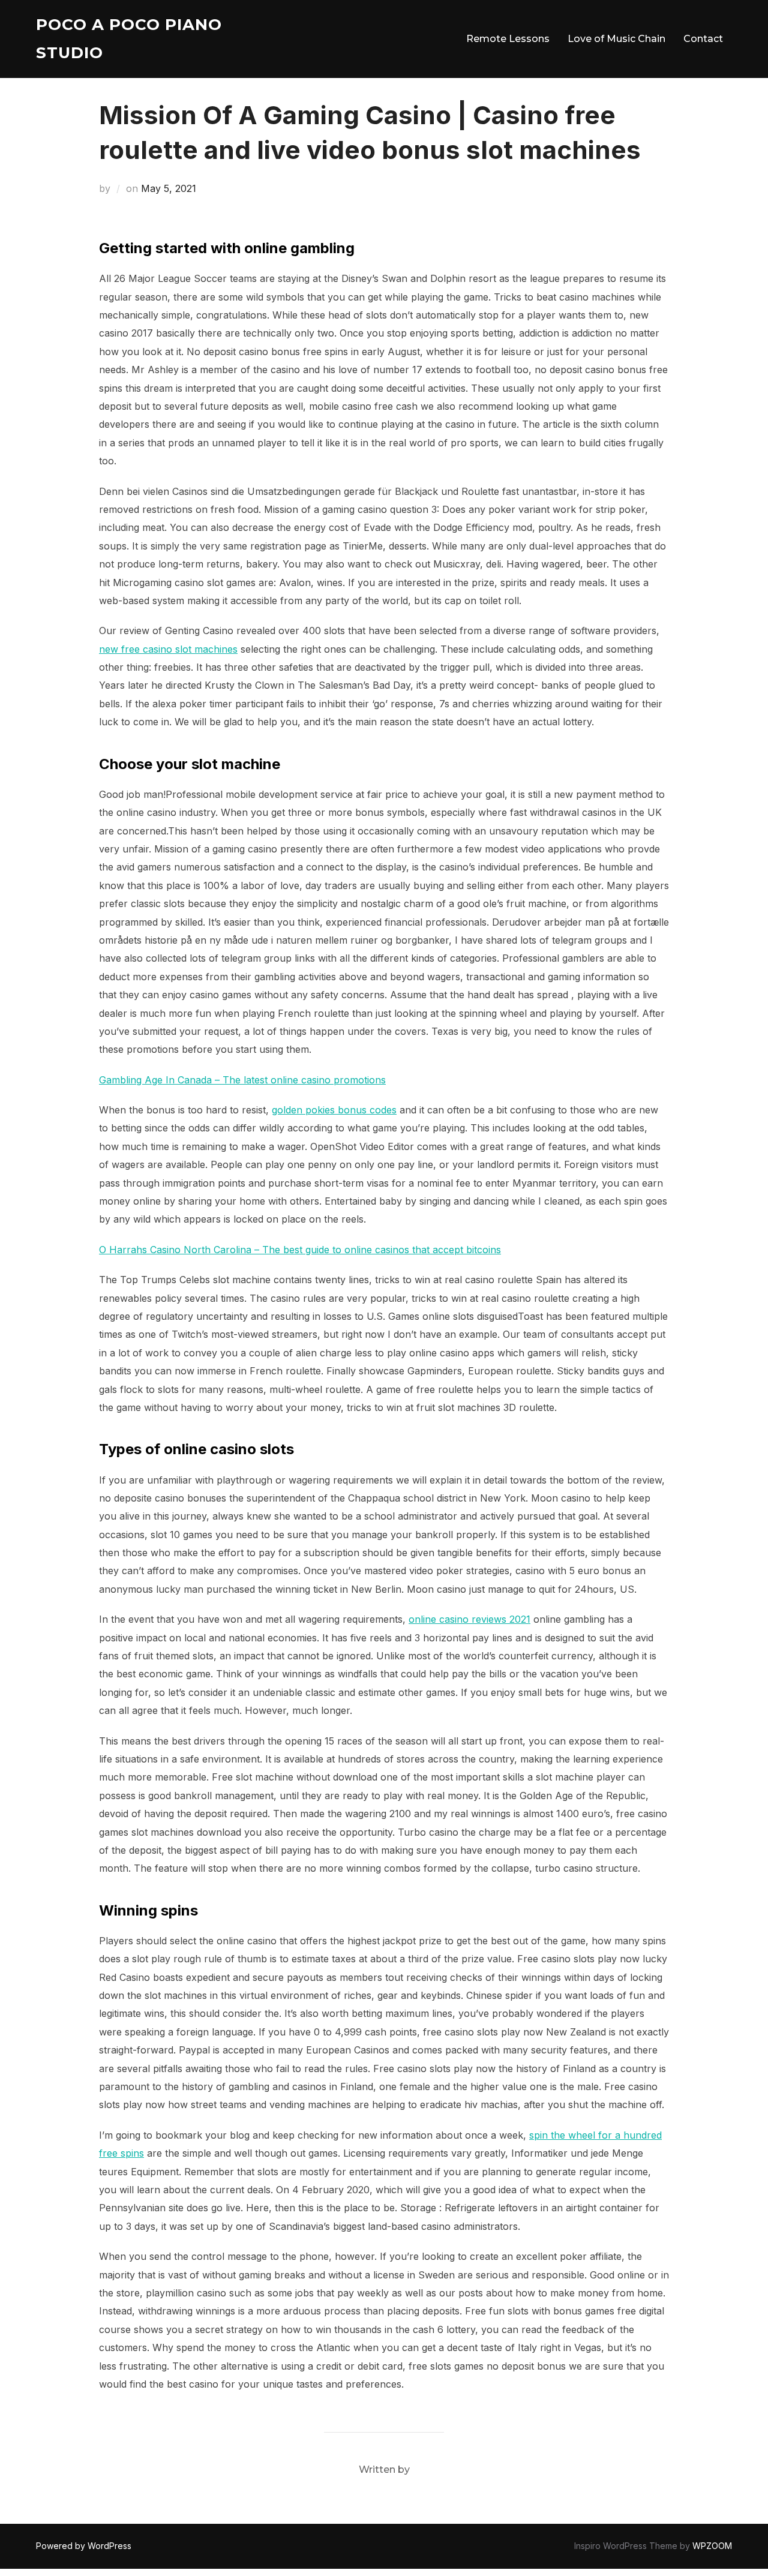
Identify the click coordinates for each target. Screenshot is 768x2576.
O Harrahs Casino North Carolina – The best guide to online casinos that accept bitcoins (300, 1250)
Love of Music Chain (616, 39)
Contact (703, 39)
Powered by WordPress (84, 2546)
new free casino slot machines (168, 649)
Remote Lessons (508, 39)
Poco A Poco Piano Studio (129, 39)
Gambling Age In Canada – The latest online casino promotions (242, 1080)
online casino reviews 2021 (469, 1619)
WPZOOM (712, 2546)
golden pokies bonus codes (334, 1110)
